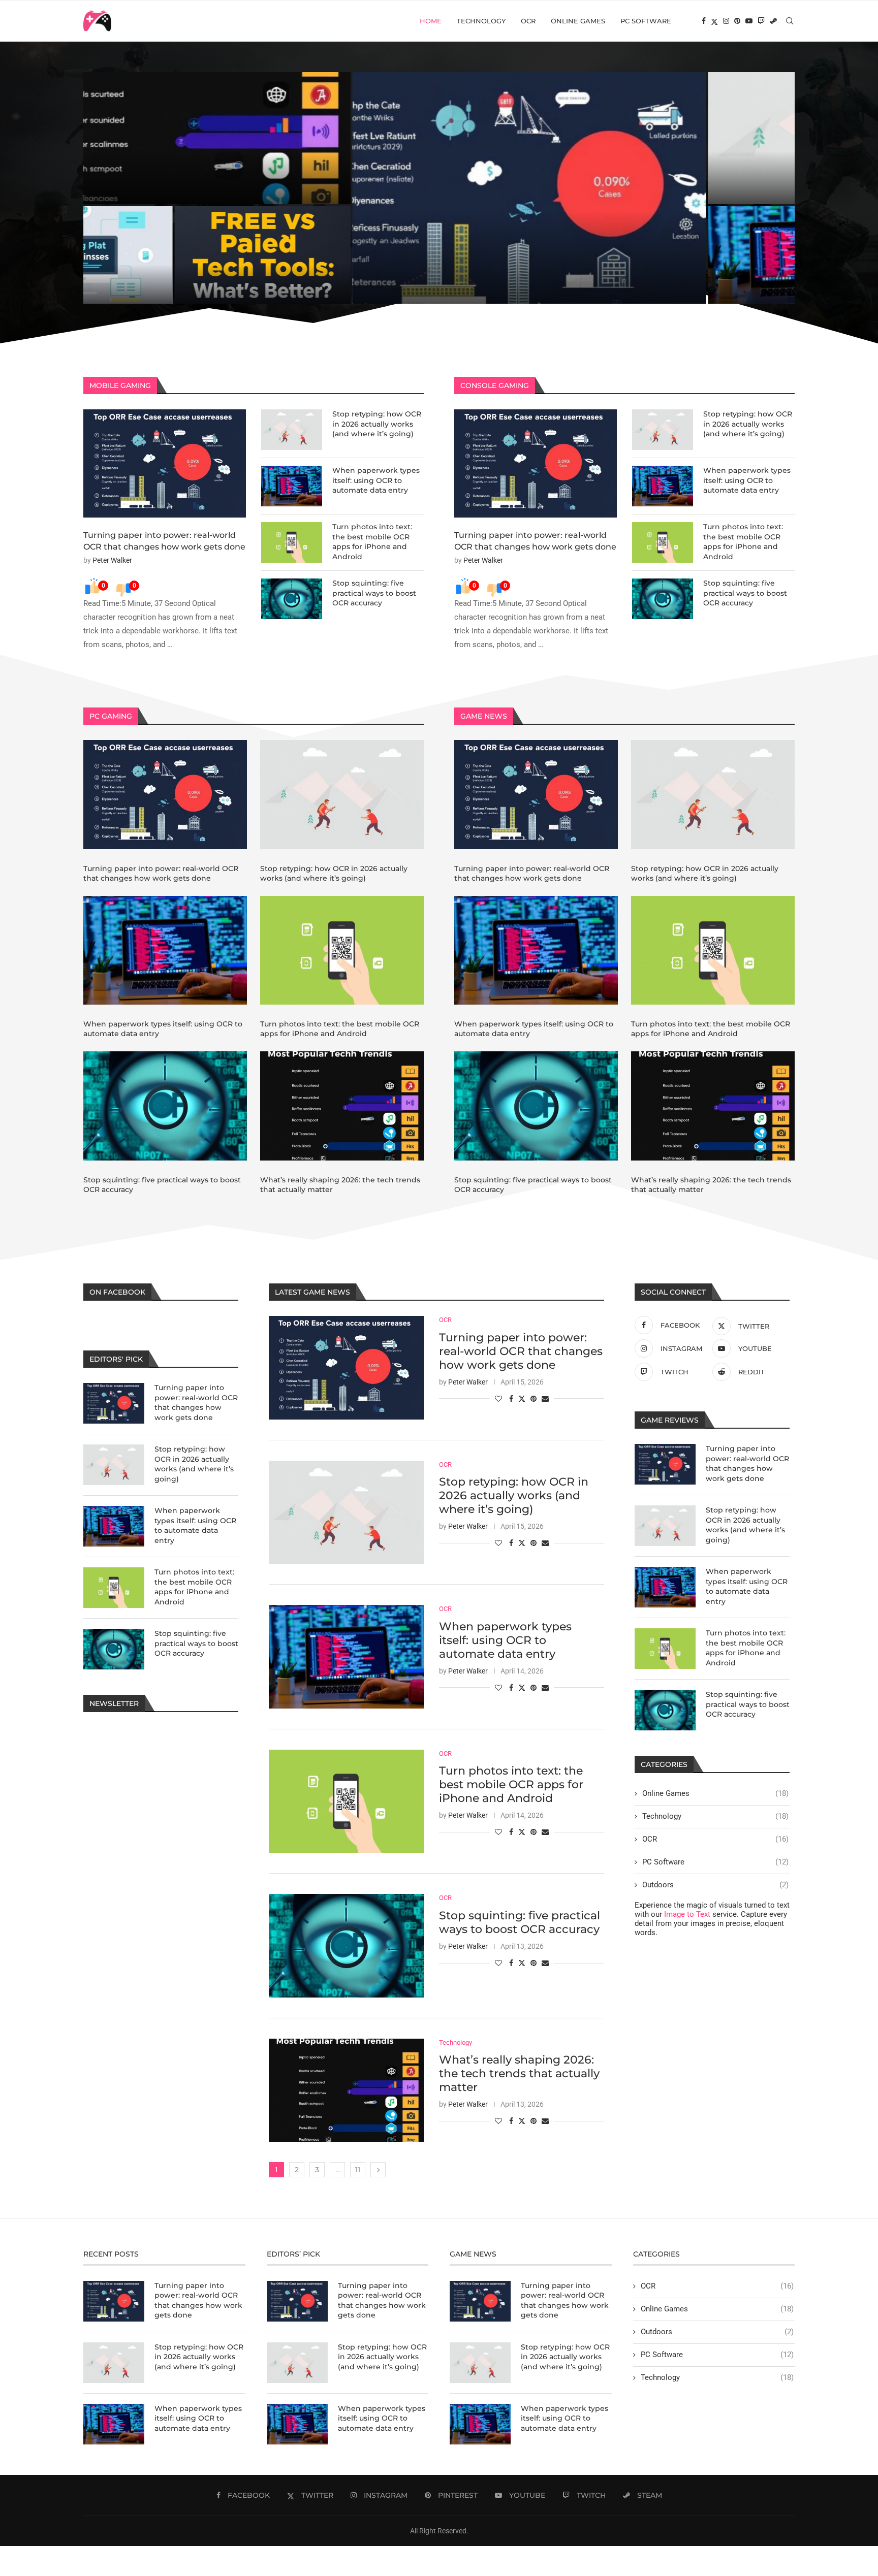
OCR (528, 21)
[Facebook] (704, 21)
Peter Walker (112, 560)
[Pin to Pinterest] (534, 1399)
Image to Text (687, 1914)
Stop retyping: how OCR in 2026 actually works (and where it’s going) (377, 424)
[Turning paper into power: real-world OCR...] (261, 188)
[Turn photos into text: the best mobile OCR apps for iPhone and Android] (292, 542)
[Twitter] (714, 21)
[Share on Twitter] (522, 1398)
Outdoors (715, 1885)
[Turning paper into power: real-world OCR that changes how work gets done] (165, 463)
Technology (481, 21)
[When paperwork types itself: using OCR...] (528, 255)
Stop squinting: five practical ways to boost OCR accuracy (374, 593)
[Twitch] (761, 21)
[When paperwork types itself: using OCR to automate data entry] (292, 486)
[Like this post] (498, 1399)
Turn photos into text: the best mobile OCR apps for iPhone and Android (696, 281)
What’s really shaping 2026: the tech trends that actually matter (519, 2073)
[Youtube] (749, 21)
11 (358, 2170)
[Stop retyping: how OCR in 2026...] (617, 138)
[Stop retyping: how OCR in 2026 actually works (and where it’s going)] (292, 430)
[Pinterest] (737, 21)
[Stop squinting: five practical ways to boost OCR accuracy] (292, 599)
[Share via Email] (545, 1399)
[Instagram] (726, 21)
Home (431, 21)
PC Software (646, 21)
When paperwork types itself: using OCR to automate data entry (526, 286)
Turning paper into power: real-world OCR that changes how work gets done (256, 269)
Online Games (578, 21)
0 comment (162, 291)
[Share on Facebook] (511, 1399)
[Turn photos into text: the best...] (706, 255)
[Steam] (773, 21)
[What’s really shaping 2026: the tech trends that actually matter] (342, 1106)
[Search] (790, 21)
